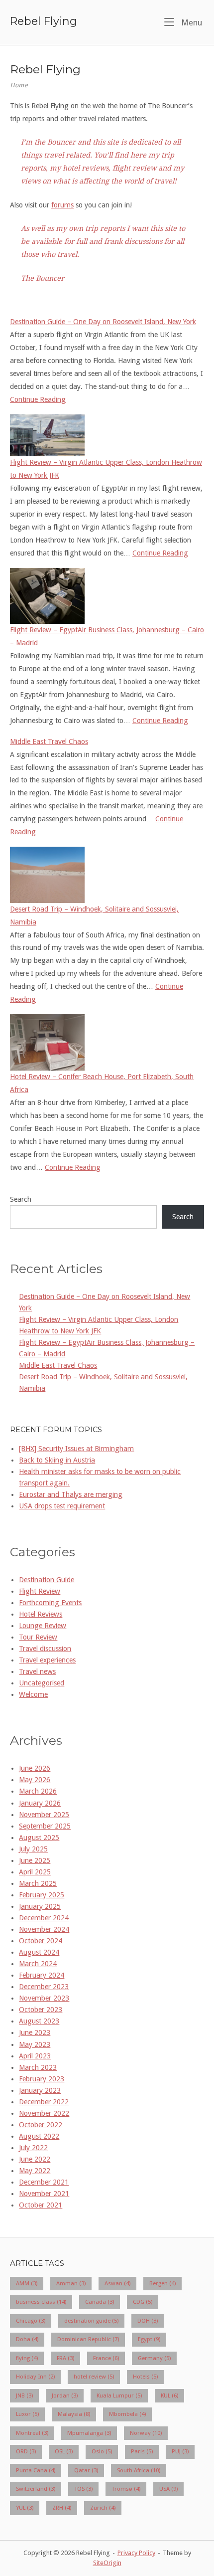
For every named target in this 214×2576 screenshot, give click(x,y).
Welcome (33, 1694)
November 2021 (44, 2194)
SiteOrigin (107, 2563)
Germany (154, 2358)
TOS (83, 2489)
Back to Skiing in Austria (57, 1460)
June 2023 (35, 2032)
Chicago (31, 2321)
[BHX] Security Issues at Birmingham (76, 1449)
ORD (26, 2451)
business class (41, 2302)
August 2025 (39, 1838)
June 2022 (35, 2159)
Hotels (145, 2377)
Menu (191, 22)
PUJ (180, 2451)
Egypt (149, 2339)
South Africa (139, 2470)
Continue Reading (38, 399)
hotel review (94, 2377)
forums (62, 205)
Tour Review (38, 1637)
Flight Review (40, 1591)
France (106, 2358)
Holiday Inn (35, 2377)
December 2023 (44, 1987)
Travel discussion (45, 1649)
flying (27, 2358)
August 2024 (39, 1952)
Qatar (86, 2470)
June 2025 (35, 1860)
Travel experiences (47, 1660)
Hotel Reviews (41, 1614)
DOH (148, 2321)
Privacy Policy (136, 2553)
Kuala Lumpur (119, 2395)
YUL (25, 2508)
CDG (143, 2302)
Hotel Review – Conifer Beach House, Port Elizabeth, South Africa (102, 1083)
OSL (64, 2451)
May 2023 (35, 2044)
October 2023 (41, 2010)
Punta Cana (36, 2470)
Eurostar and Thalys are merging (71, 1494)
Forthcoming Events (50, 1603)
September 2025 (45, 1826)
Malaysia (74, 2414)
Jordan (65, 2395)
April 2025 (35, 1872)
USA (168, 2489)
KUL (169, 2395)
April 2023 (35, 2056)
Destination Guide (47, 1580)
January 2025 (40, 1906)
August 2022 (39, 2136)
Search (21, 1199)
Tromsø (126, 2489)
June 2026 (35, 1768)
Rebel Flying (44, 21)
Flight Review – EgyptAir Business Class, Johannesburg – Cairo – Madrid (107, 636)
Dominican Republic (88, 2339)
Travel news (37, 1671)
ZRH (62, 2508)
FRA (65, 2358)
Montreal (32, 2433)
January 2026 (40, 1803)
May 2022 (35, 2171)
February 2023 (42, 2079)
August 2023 (39, 2021)
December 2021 (44, 2182)
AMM (27, 2283)
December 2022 (44, 2102)
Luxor (27, 2414)
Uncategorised (42, 1683)
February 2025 (42, 1895)
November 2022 (44, 2113)
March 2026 (38, 1791)
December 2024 (44, 1918)
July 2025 (33, 1849)
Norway (146, 2433)
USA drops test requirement (62, 1506)
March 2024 (38, 1964)
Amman (71, 2283)
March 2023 (38, 2067)
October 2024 (41, 1941)
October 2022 (41, 2125)
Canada (100, 2302)
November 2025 (44, 1815)
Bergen (162, 2283)
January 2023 (40, 2090)
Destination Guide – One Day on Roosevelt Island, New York (103, 322)
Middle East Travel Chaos (49, 741)
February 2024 (42, 1975)
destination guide (91, 2321)
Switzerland (36, 2489)
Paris (142, 2451)
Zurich (103, 2508)
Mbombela (127, 2414)
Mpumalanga (89, 2433)
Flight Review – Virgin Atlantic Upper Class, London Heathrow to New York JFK (106, 469)
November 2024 (44, 1929)
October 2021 (41, 2205)
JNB (24, 2395)
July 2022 (33, 2148)
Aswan (117, 2283)
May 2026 (35, 1780)
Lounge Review (43, 1626)
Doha (27, 2339)
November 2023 (44, 1998)
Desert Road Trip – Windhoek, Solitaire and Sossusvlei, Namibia (94, 916)
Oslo (102, 2451)
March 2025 (38, 1883)
